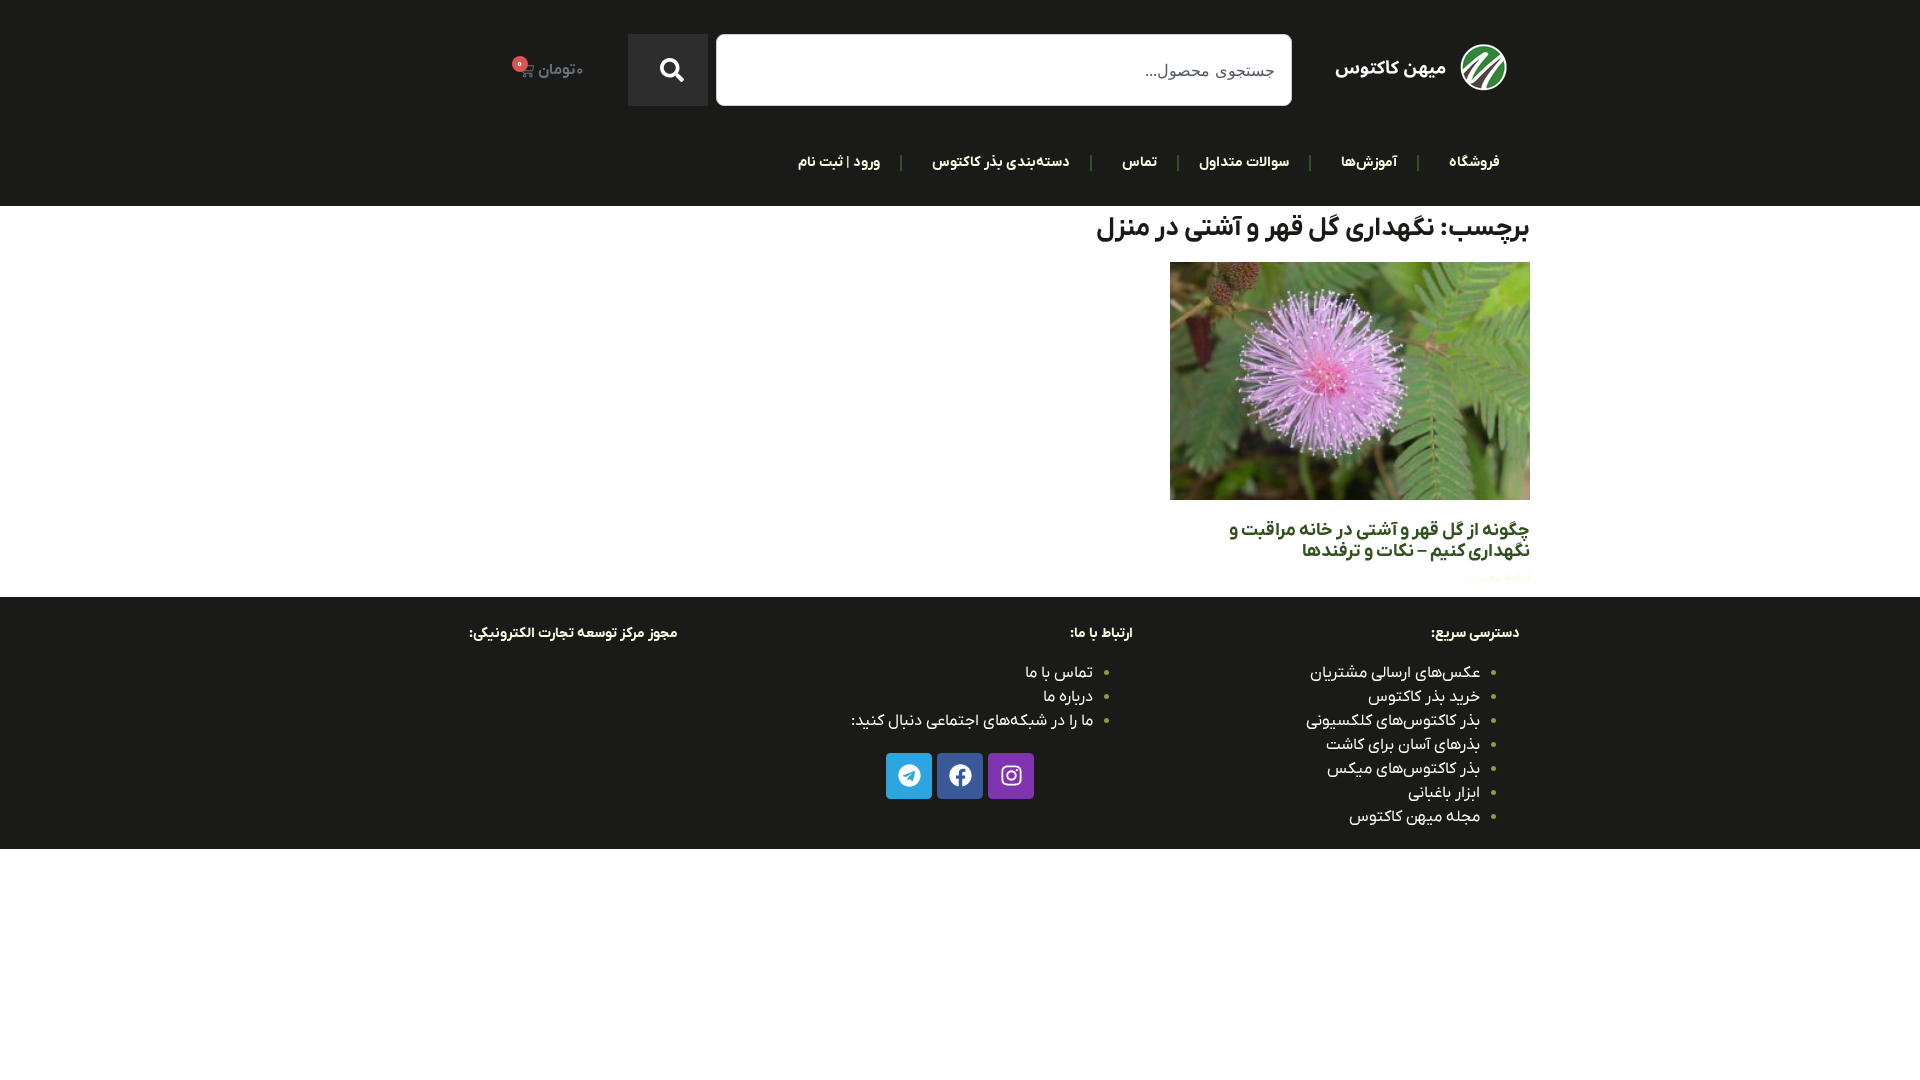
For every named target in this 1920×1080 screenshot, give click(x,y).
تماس (1139, 162)
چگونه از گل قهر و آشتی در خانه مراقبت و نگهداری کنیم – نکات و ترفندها (1379, 541)
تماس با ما (1059, 673)
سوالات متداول (1244, 162)
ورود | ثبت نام (839, 162)
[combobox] (1004, 70)
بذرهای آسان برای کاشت (1403, 745)
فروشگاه (1474, 162)
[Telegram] (909, 776)
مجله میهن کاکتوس (1414, 817)
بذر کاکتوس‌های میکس (1403, 769)
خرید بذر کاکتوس (1424, 697)
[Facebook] (960, 776)
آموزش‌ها (1369, 162)
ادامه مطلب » (1497, 578)
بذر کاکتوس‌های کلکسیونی (1393, 721)
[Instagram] (1011, 776)
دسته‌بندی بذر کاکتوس (1001, 162)
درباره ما (1068, 697)
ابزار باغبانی (1444, 793)
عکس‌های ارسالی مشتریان (1395, 673)
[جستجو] (668, 70)
